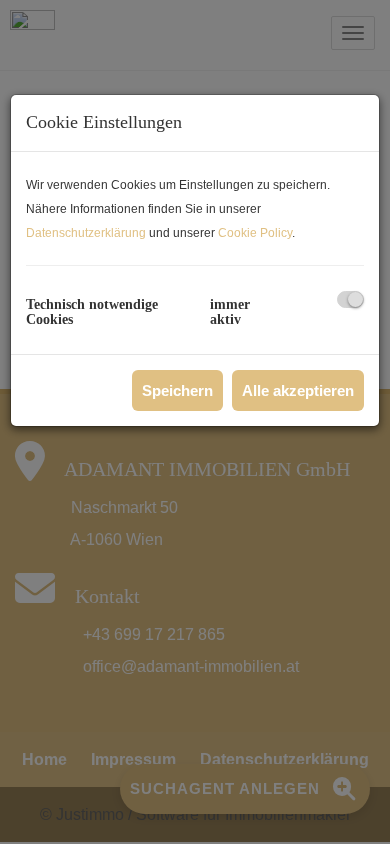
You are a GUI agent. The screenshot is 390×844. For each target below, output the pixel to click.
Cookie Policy (255, 233)
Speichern (177, 390)
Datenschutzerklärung (86, 233)
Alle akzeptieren (298, 390)
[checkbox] (350, 299)
